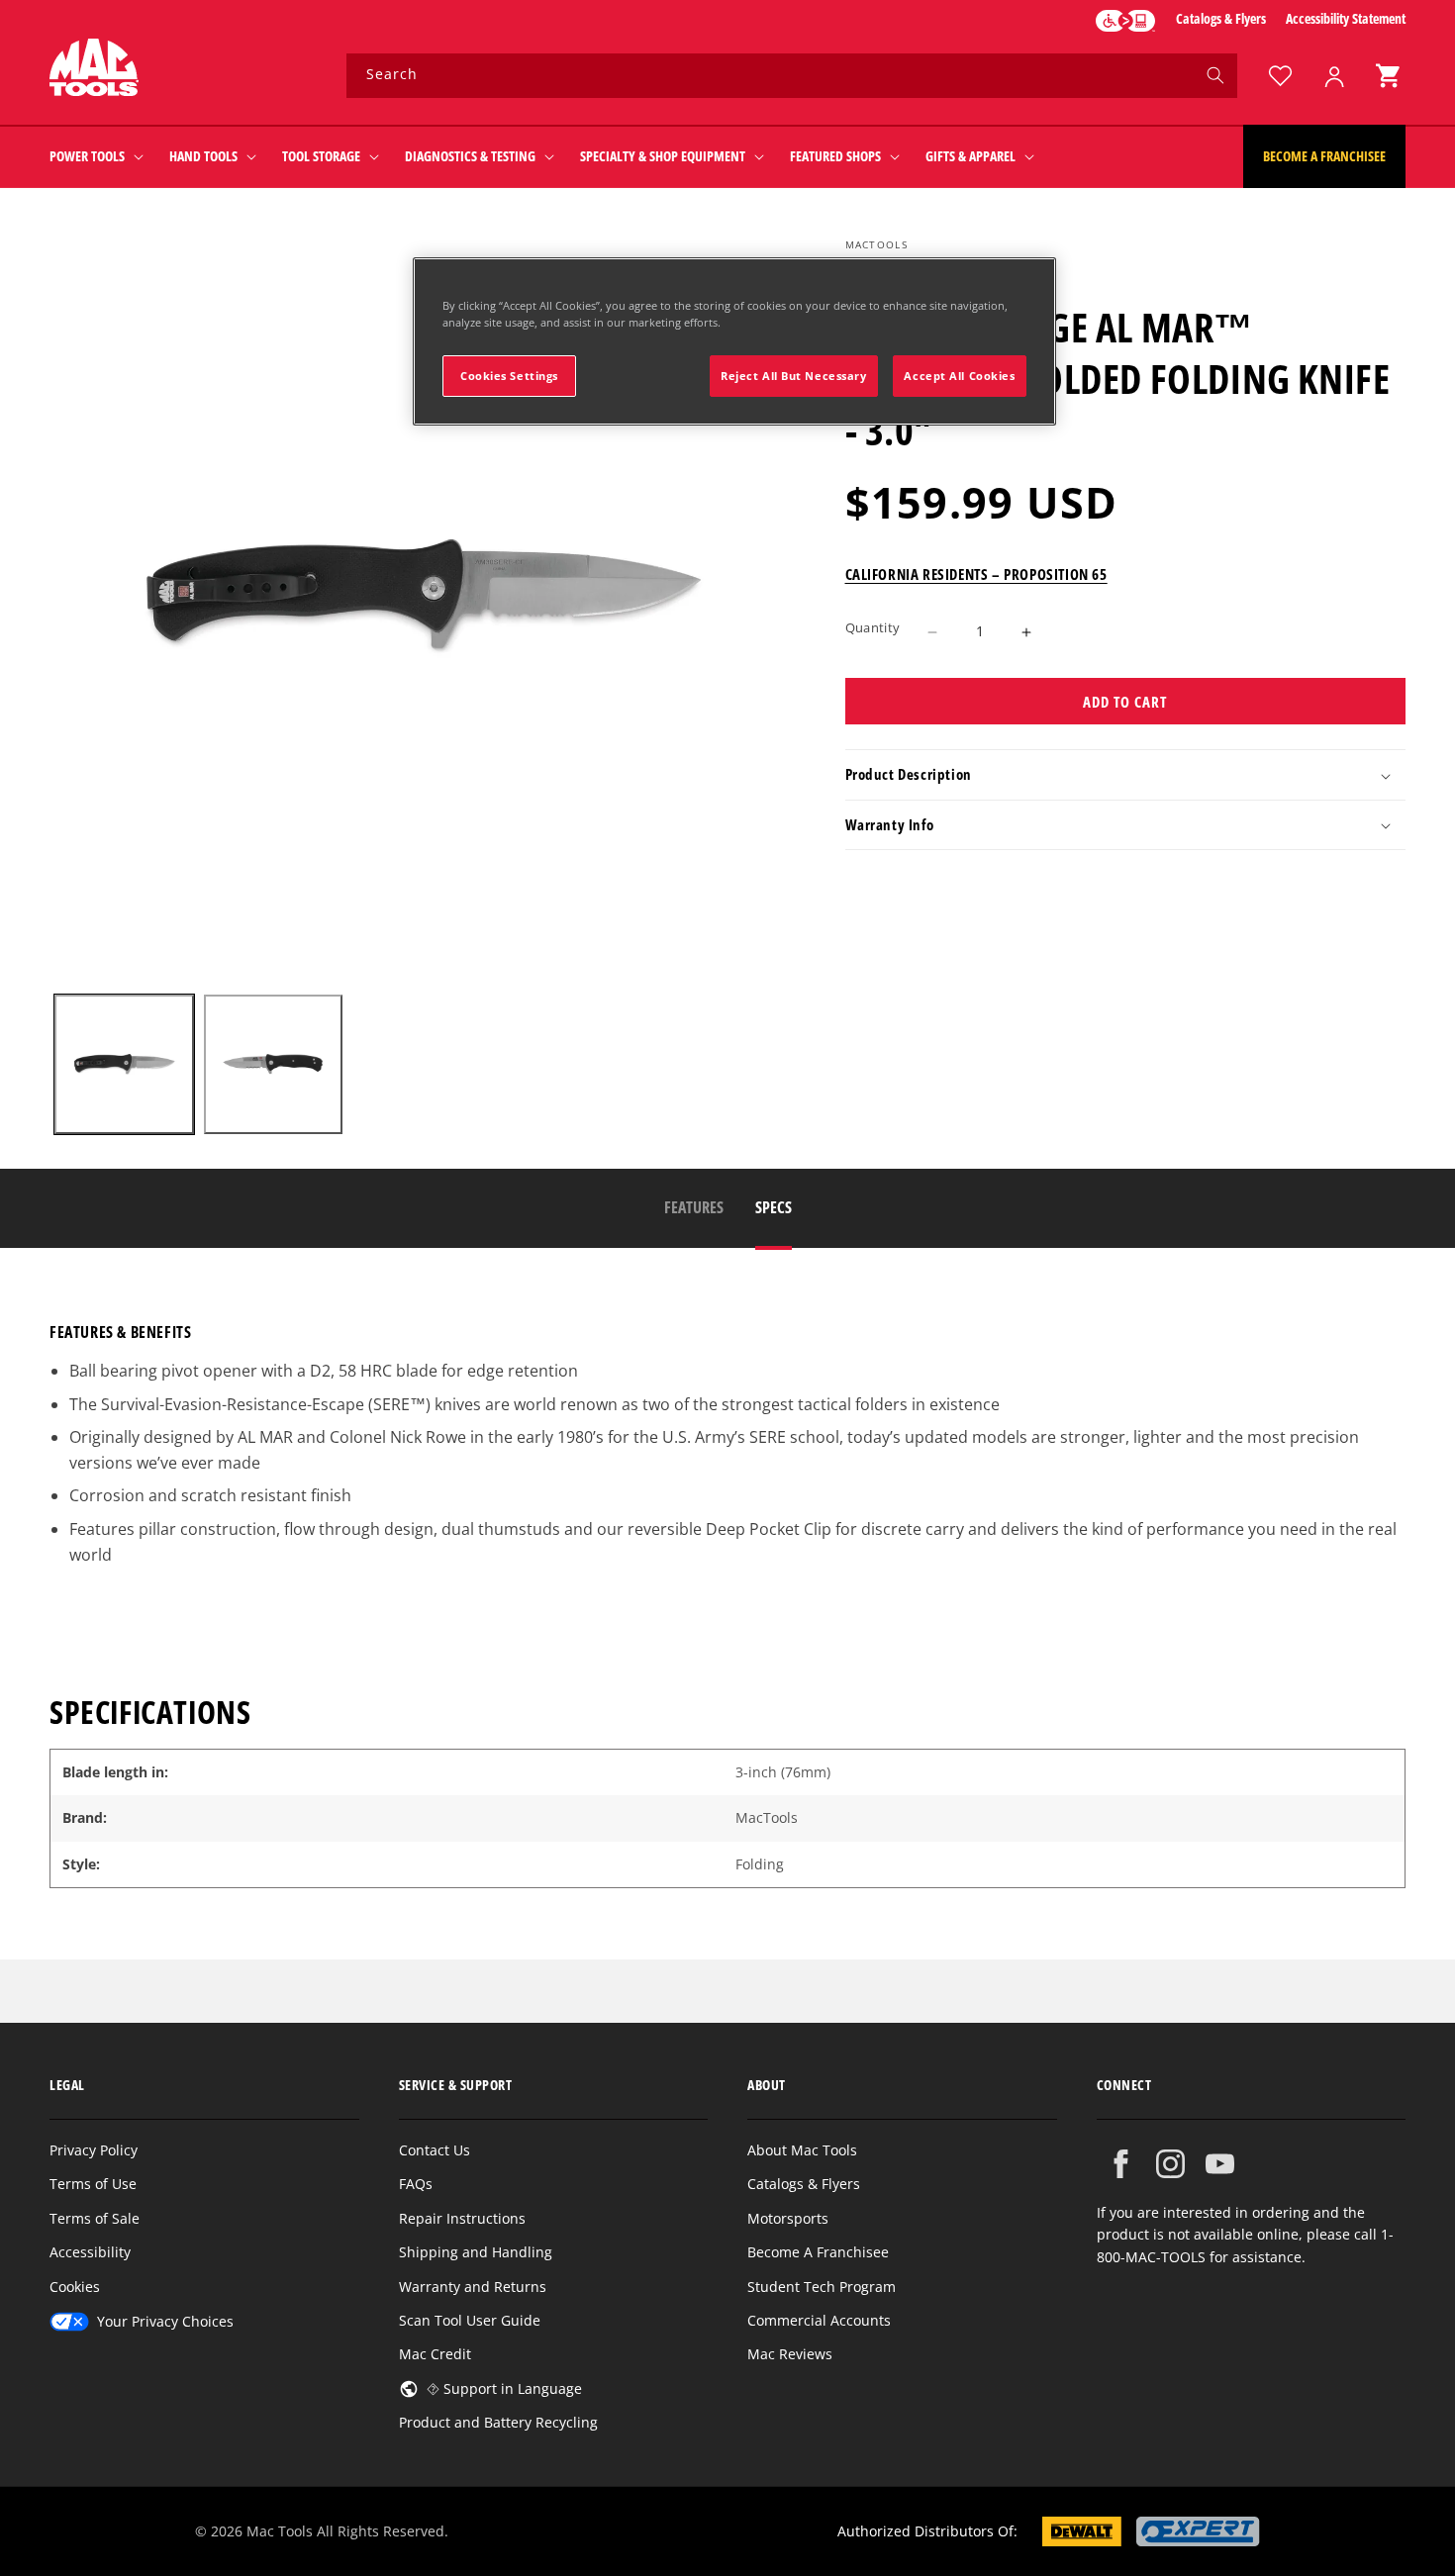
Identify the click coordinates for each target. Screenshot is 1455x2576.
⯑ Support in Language (504, 2388)
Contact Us (435, 2150)
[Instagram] (1170, 2164)
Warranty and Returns (473, 2287)
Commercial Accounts (819, 2320)
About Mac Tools (802, 2150)
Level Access (1125, 21)
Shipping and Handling (476, 2252)
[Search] (1215, 75)
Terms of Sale (95, 2218)
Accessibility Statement (1346, 18)
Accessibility (90, 2252)
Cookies (75, 2287)
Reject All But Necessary (794, 376)
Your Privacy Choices (165, 2321)
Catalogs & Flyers (1221, 18)
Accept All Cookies (959, 376)
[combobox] (792, 76)
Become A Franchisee (818, 2252)
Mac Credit (435, 2354)
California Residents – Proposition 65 (976, 575)
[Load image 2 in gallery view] (274, 1064)
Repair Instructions (462, 2218)
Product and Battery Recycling (498, 2422)
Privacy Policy (94, 2150)
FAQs (416, 2184)
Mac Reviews (790, 2354)
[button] (1388, 76)
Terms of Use (93, 2184)
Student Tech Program (822, 2287)
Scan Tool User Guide (470, 2320)
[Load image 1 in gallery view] (124, 1064)
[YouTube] (1220, 2164)
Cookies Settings (509, 376)
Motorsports (788, 2218)
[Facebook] (1121, 2164)
